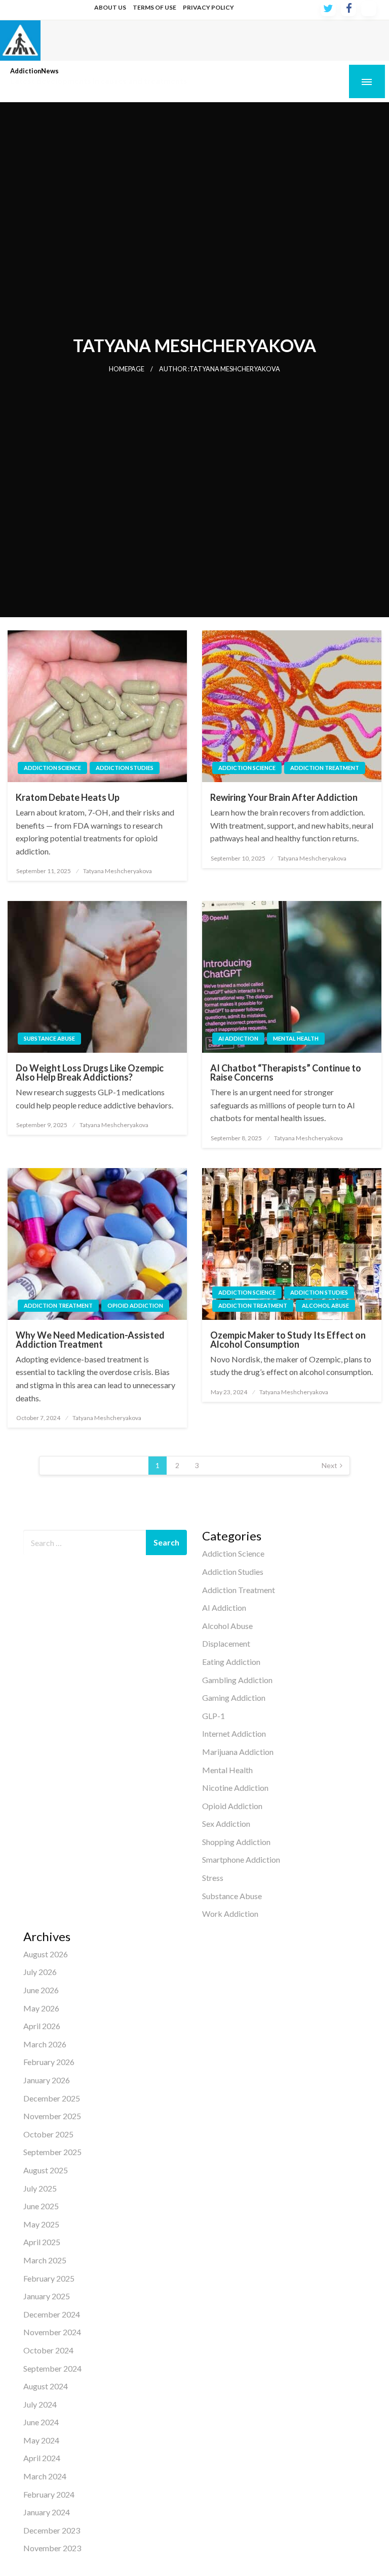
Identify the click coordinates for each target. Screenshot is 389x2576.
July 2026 (40, 1972)
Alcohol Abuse (325, 1305)
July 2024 (40, 2404)
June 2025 (41, 2206)
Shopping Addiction (236, 1842)
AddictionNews (34, 71)
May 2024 (41, 2440)
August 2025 (46, 2170)
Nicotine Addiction (235, 1788)
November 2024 (52, 2332)
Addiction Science (52, 768)
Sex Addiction (226, 1823)
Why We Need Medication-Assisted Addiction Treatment (90, 1340)
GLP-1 (213, 1716)
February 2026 (49, 2062)
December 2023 (52, 2530)
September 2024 (52, 2368)
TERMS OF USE (154, 7)
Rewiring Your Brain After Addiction (284, 797)
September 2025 (52, 2152)
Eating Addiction (231, 1662)
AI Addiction (238, 1038)
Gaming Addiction (234, 1698)
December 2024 (52, 2314)
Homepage (127, 369)
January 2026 (47, 2080)
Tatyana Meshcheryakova (118, 871)
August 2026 (46, 1954)
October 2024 (48, 2350)
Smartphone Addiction (241, 1859)
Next (329, 1465)
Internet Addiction (234, 1733)
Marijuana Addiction (238, 1752)
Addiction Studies (125, 768)
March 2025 (45, 2260)
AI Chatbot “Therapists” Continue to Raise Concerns (286, 1072)
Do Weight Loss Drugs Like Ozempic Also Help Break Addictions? (90, 1072)
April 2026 (42, 2026)
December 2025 (52, 2098)
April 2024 (42, 2458)
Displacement (226, 1643)
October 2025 (48, 2134)
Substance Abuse (49, 1038)
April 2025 (42, 2242)
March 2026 (45, 2044)
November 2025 (52, 2116)
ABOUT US (110, 7)
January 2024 (47, 2512)
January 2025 (47, 2296)
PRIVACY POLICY (208, 7)
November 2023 (52, 2548)
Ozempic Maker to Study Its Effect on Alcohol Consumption (288, 1340)
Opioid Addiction (135, 1305)
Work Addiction (230, 1914)
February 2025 (49, 2278)
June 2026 (41, 1990)
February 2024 (49, 2494)
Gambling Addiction (237, 1680)
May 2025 (41, 2224)
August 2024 (46, 2386)
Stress (213, 1878)
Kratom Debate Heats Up (68, 797)
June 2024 (41, 2422)
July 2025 (40, 2188)
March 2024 (45, 2476)
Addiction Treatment (325, 768)
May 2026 (41, 2008)
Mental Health (296, 1038)
